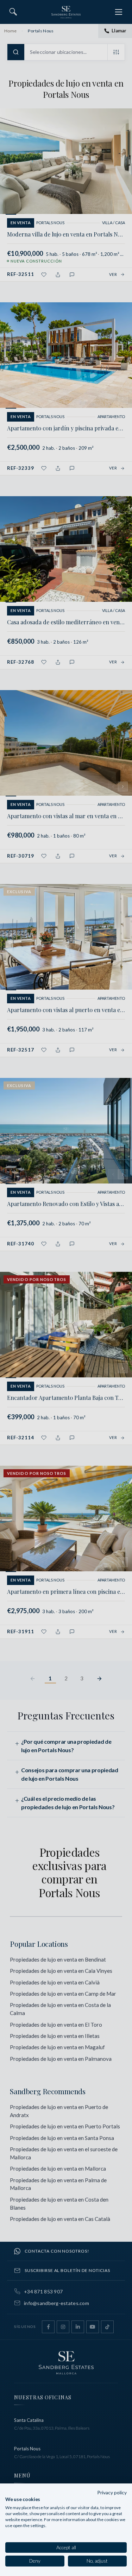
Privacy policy (112, 2492)
